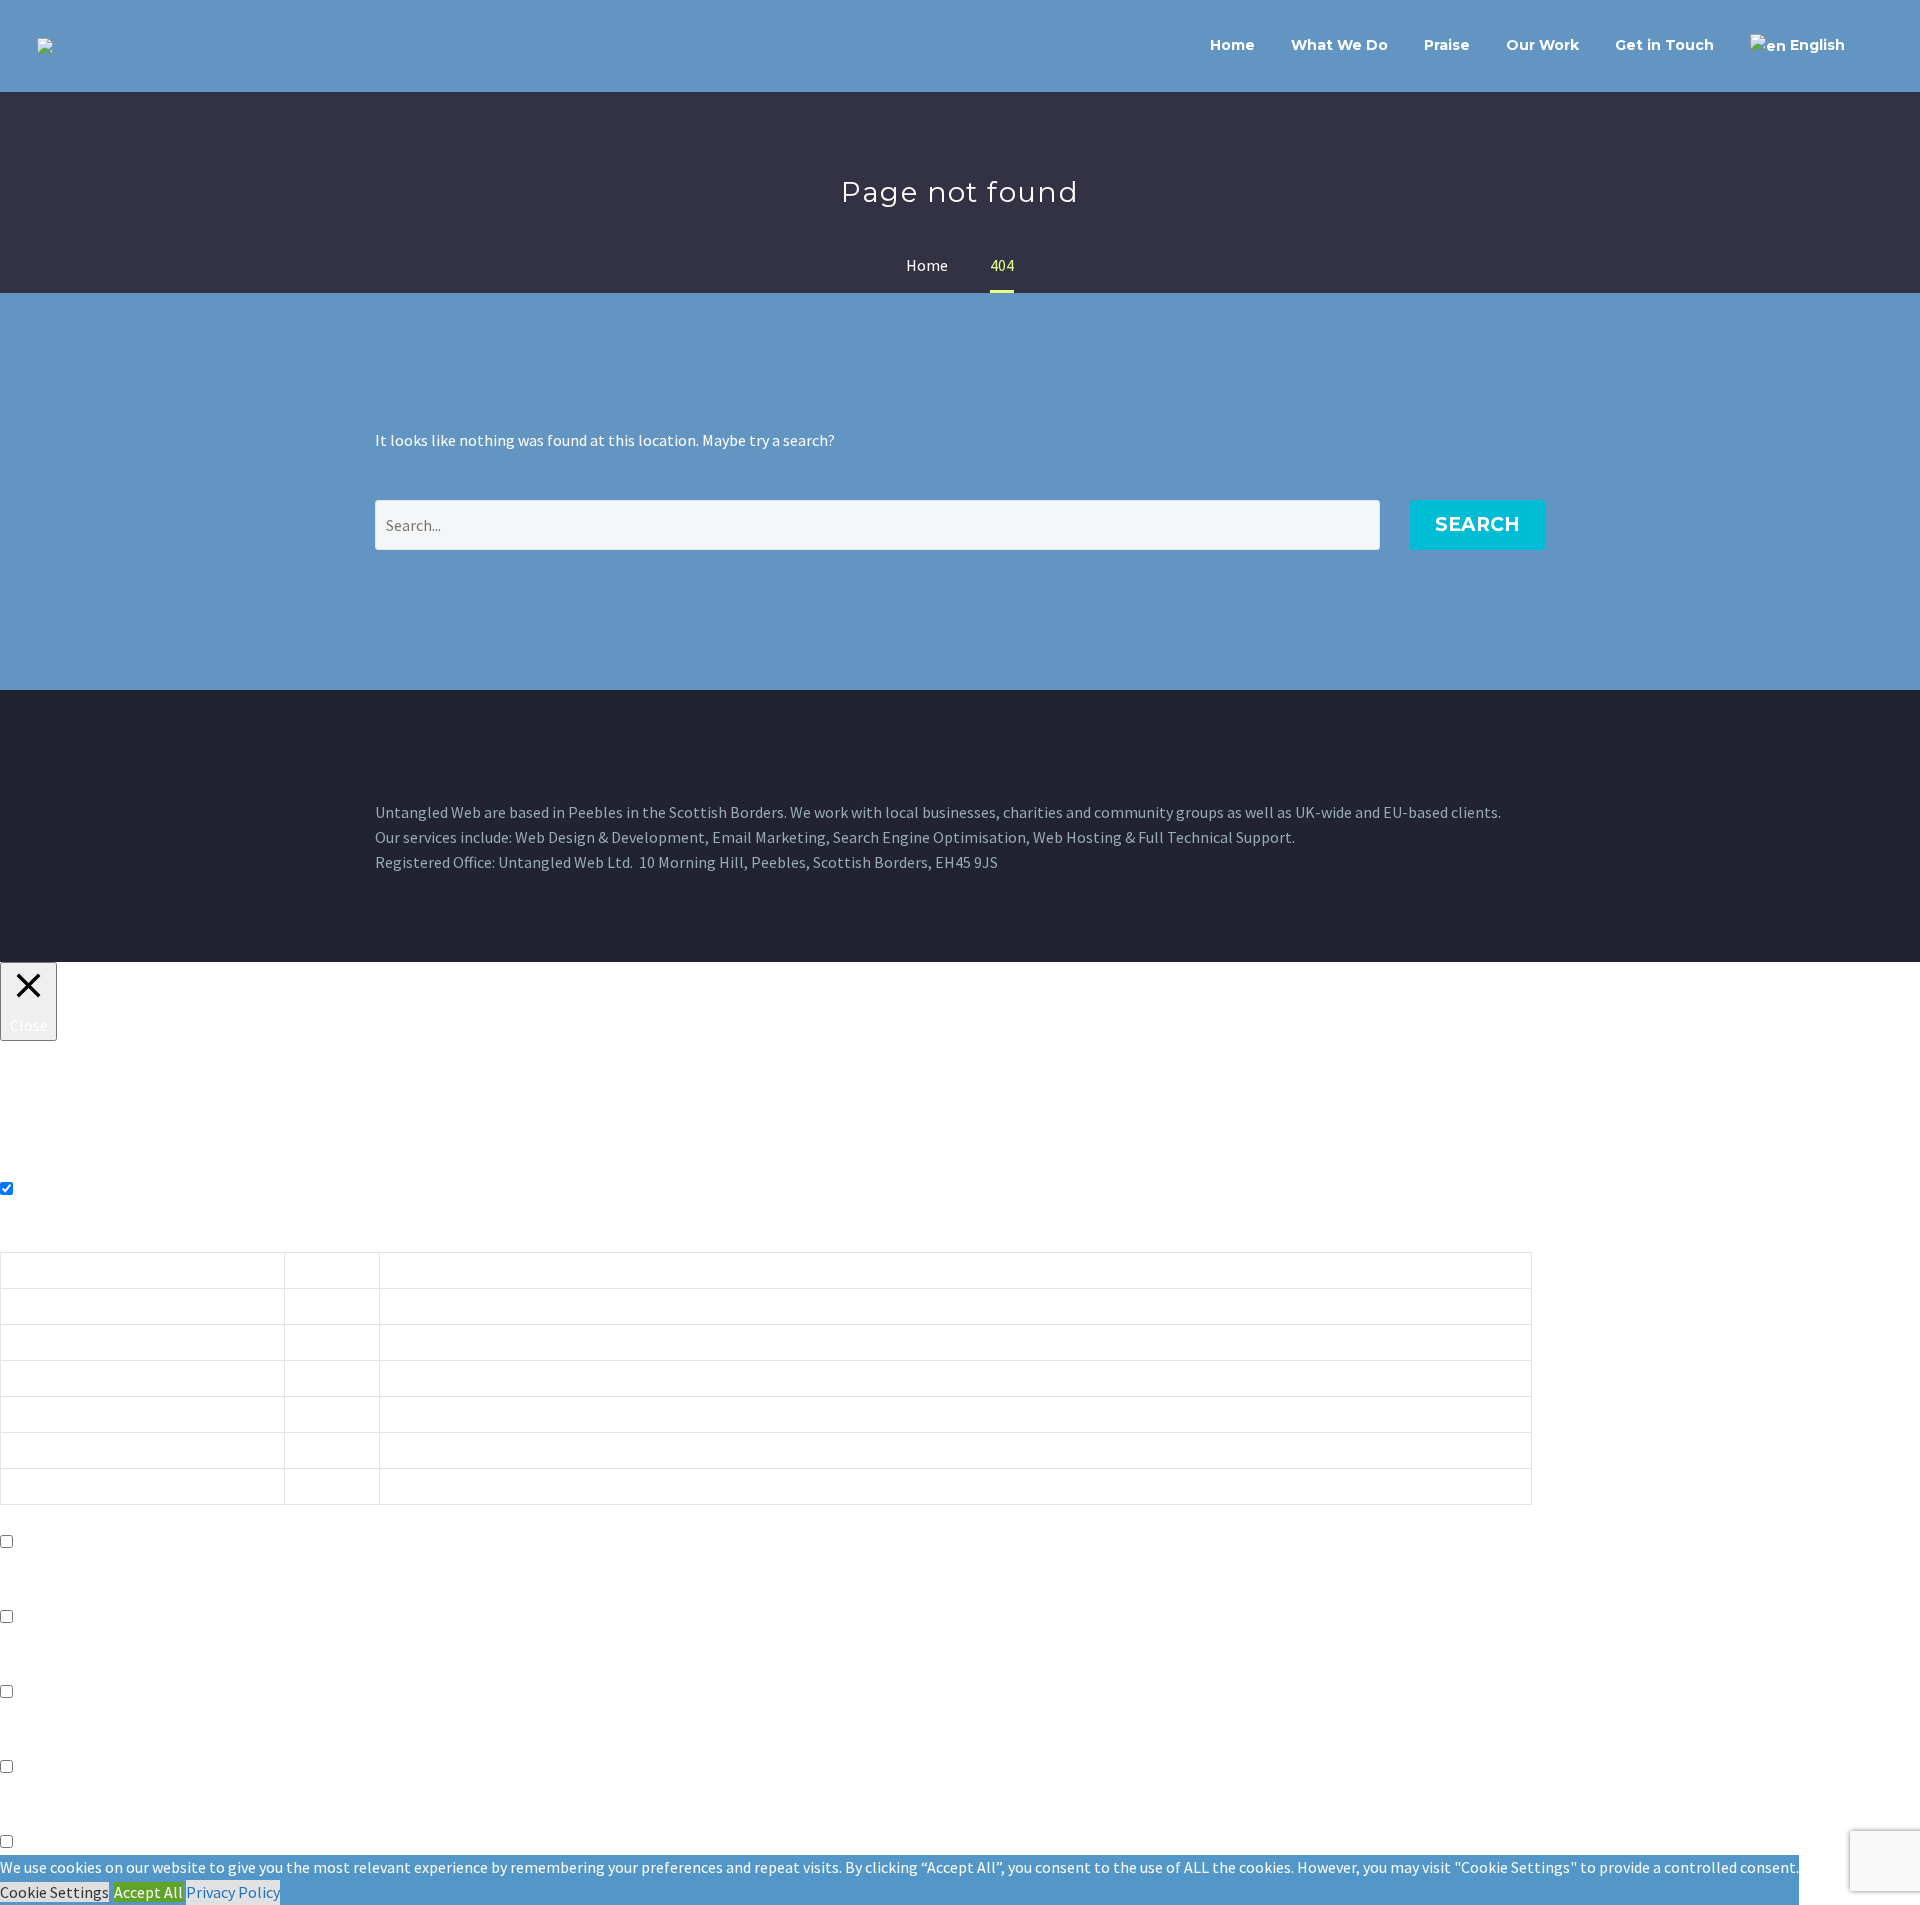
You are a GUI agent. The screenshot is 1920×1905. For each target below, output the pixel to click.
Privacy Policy (233, 1892)
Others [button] (24, 1817)
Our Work (1542, 45)
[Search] (1883, 45)
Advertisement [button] (51, 1742)
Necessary (50, 1189)
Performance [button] (45, 1592)
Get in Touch (1664, 45)
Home (1232, 45)
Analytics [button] (31, 1667)
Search (1477, 524)
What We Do (1339, 45)
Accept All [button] (148, 1892)
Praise (1447, 45)
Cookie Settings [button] (54, 1892)
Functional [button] (37, 1517)
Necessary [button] (34, 1164)
